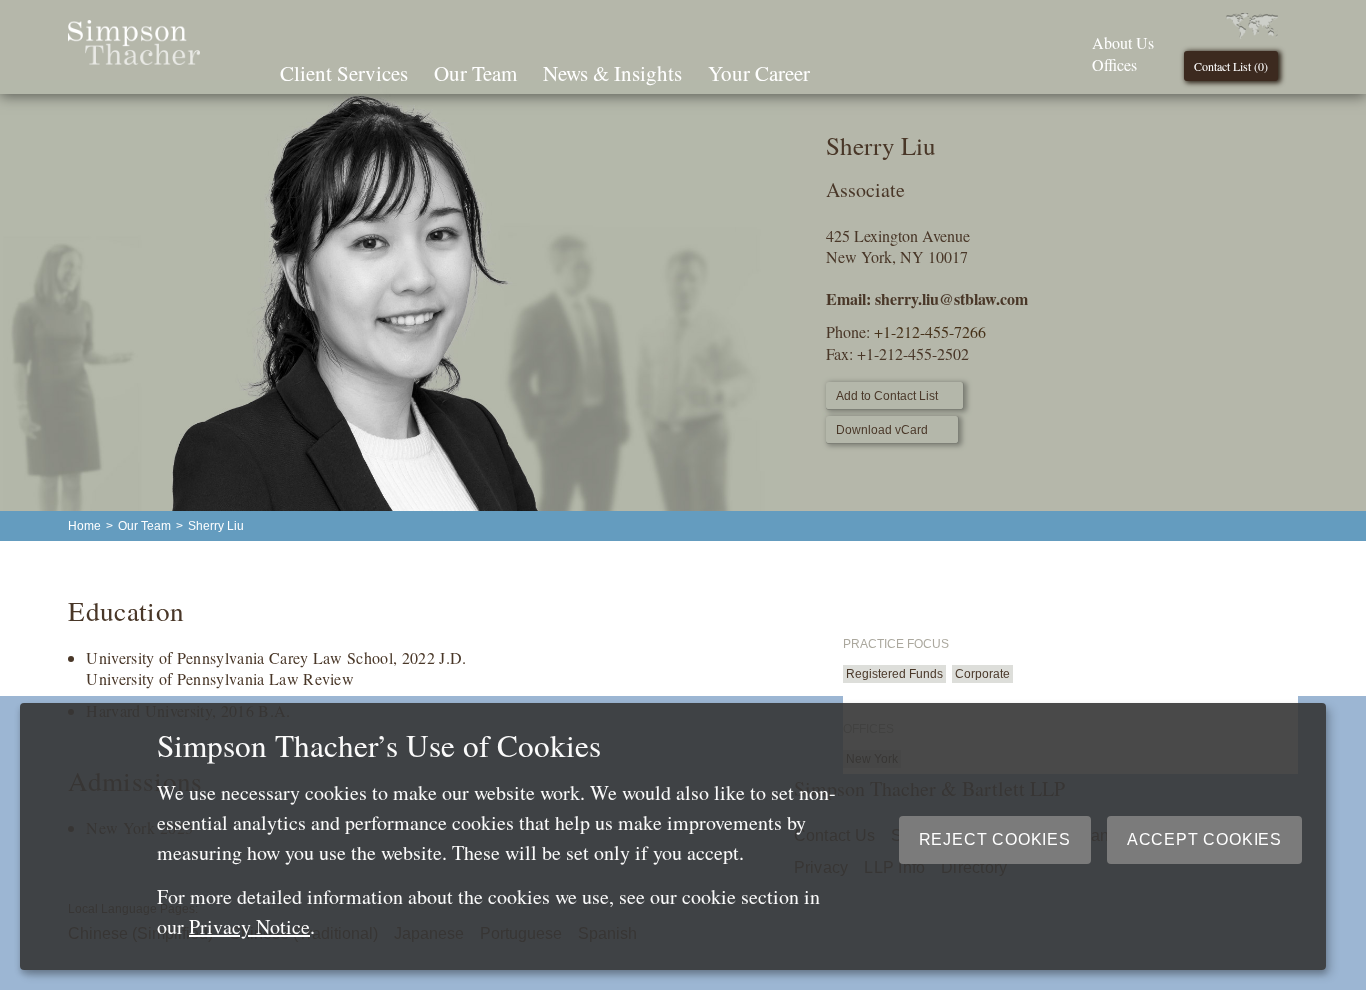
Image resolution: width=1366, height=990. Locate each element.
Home (84, 526)
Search (851, 71)
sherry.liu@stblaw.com (951, 298)
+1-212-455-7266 (930, 331)
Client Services (344, 73)
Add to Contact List (887, 396)
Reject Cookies (995, 839)
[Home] (134, 58)
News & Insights (612, 73)
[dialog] (673, 836)
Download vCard (882, 430)
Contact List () (1231, 66)
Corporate (982, 674)
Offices (1114, 64)
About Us (1123, 42)
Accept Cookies (1204, 839)
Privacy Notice (249, 926)
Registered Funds (894, 674)
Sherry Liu (216, 526)
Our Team (475, 73)
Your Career (759, 73)
